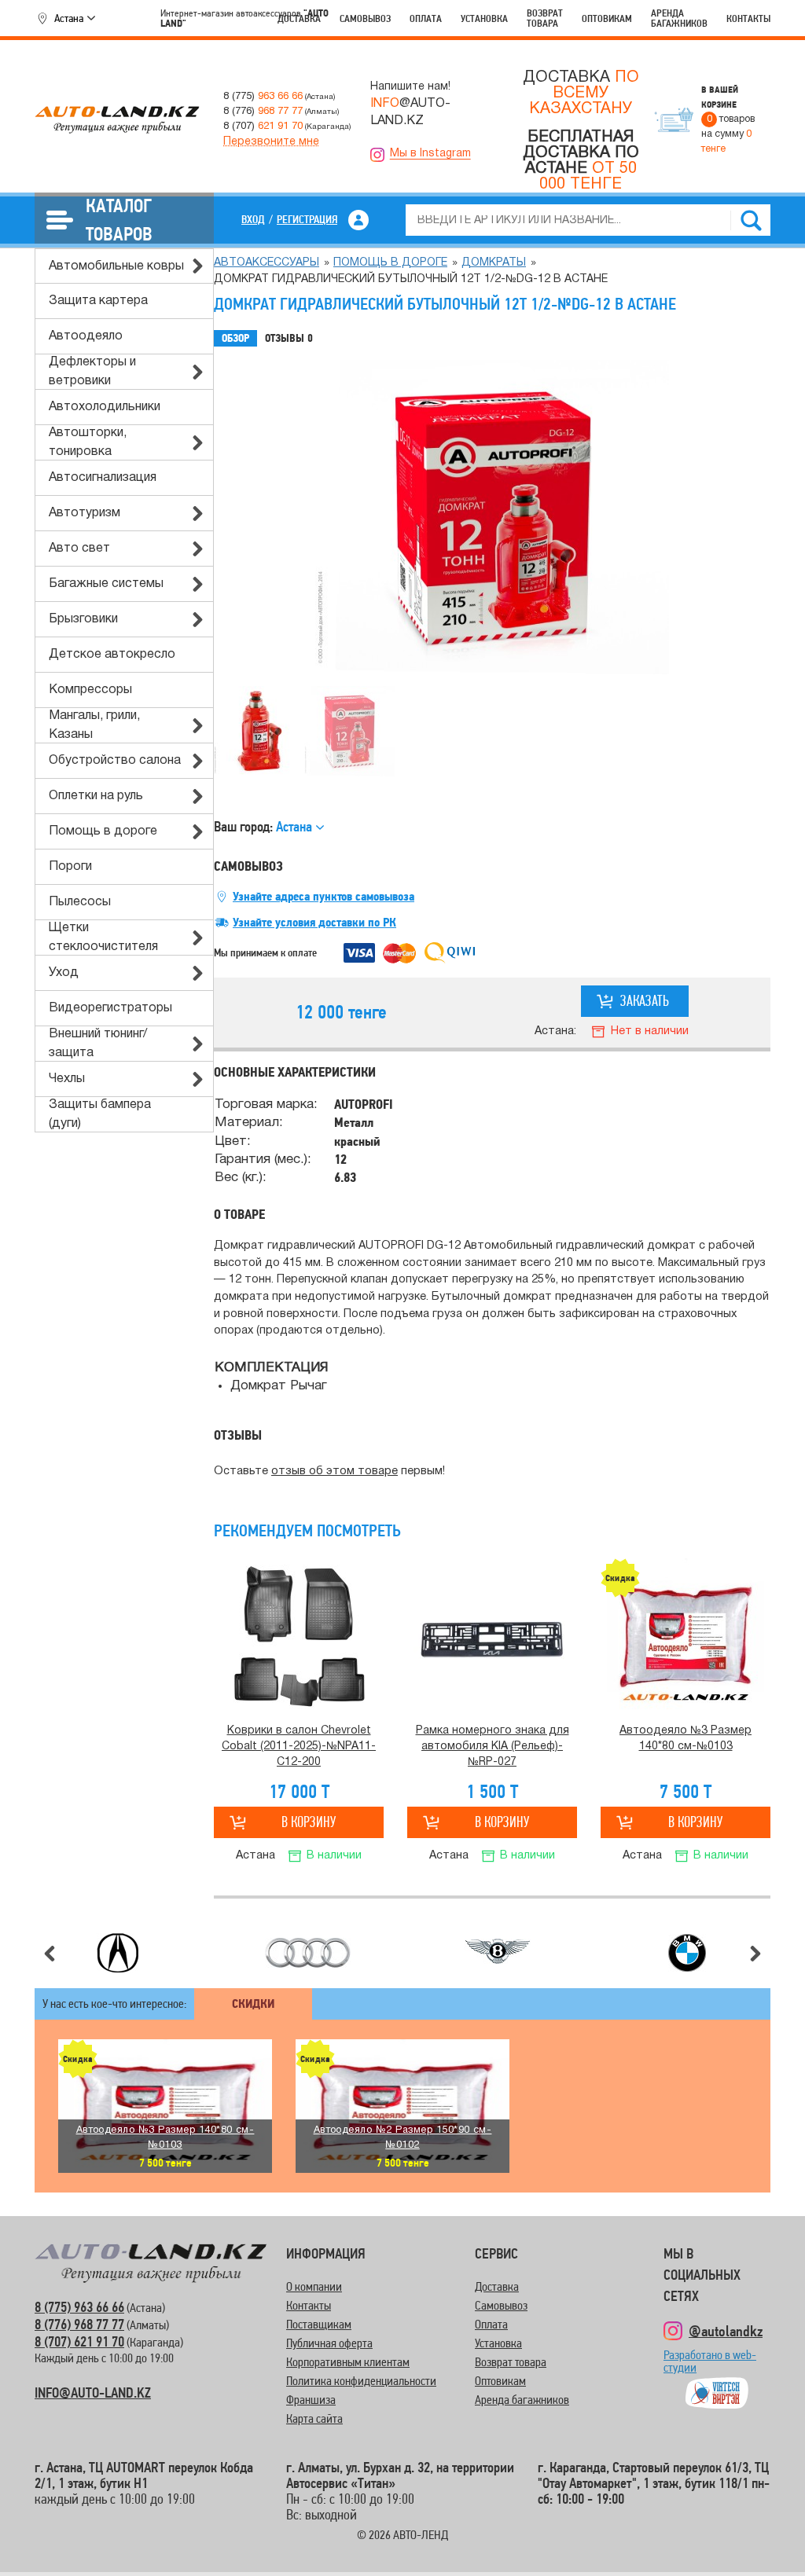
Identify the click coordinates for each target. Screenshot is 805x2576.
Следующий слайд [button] (755, 1954)
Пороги (70, 867)
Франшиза (311, 2400)
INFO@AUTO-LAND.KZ (93, 2393)
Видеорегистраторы (110, 1008)
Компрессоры (90, 690)
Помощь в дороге (103, 831)
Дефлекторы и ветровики (92, 372)
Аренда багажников (679, 18)
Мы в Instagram (430, 154)
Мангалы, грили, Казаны (94, 725)
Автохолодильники (105, 407)
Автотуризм (85, 513)
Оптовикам (607, 18)
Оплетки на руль (96, 796)
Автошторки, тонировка (88, 442)
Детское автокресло (112, 655)
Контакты (748, 18)
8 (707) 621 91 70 (79, 2341)
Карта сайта (314, 2418)
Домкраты (494, 263)
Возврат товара (545, 18)
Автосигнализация (103, 478)
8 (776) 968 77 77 (79, 2324)
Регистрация (307, 219)
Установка (484, 18)
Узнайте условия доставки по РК (314, 923)
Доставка (299, 18)
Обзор (235, 338)
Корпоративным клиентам (348, 2362)
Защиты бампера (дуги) (100, 1114)
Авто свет (79, 549)
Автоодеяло (86, 336)
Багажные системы (106, 584)
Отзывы (289, 338)
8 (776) (263, 111)
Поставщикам (319, 2324)
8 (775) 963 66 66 (79, 2307)
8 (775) (263, 96)
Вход (253, 219)
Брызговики (83, 619)
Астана (69, 18)
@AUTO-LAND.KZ (410, 112)
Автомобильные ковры (116, 266)
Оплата (426, 18)
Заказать (645, 1001)
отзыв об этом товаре (334, 1471)
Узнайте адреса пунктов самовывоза (323, 897)
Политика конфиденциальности (361, 2381)
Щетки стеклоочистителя (103, 938)
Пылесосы (80, 902)
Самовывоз (365, 18)
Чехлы (67, 1079)
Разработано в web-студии (710, 2368)
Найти (751, 220)
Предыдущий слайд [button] (50, 1954)
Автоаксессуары (266, 263)
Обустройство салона (115, 761)
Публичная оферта (329, 2343)
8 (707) (263, 126)
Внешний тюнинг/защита (98, 1044)
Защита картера (98, 301)
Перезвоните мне (271, 142)
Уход (64, 973)
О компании (314, 2286)
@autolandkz (726, 2331)
